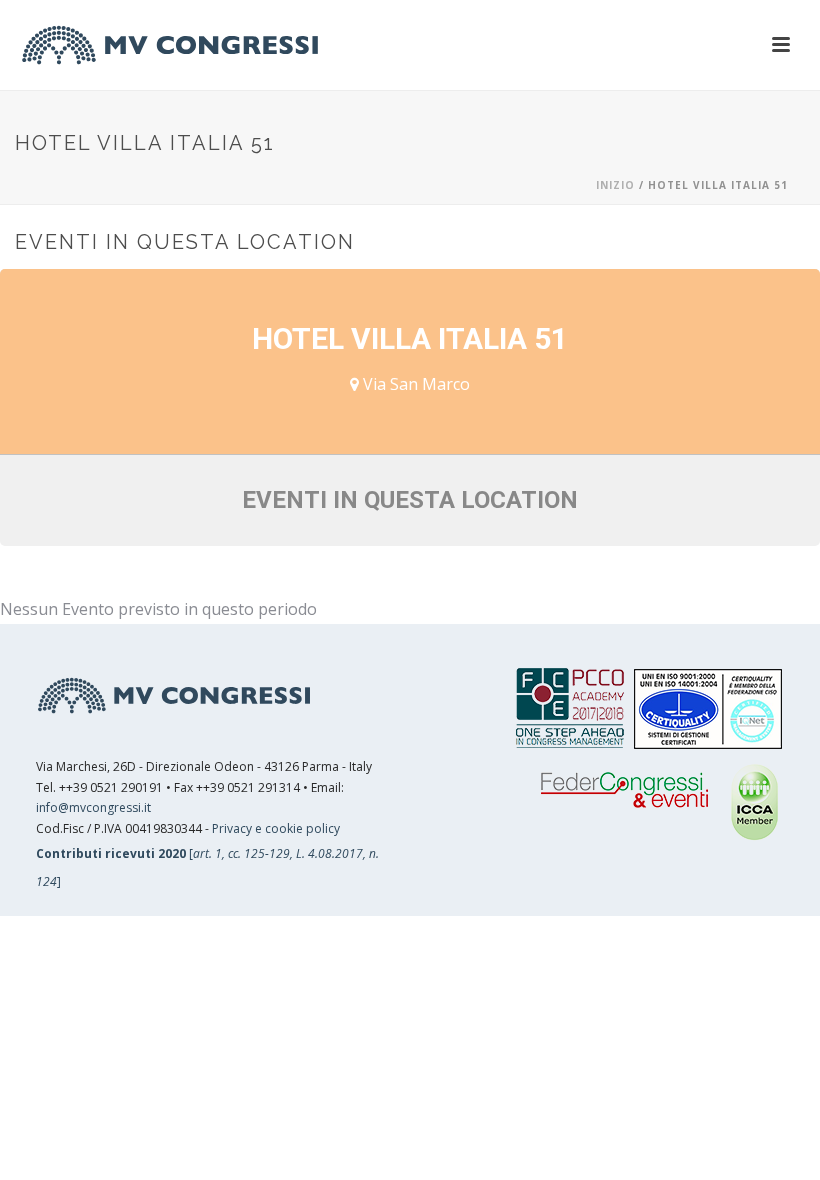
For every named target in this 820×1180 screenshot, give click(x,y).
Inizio (615, 185)
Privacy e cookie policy (276, 828)
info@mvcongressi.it (93, 807)
